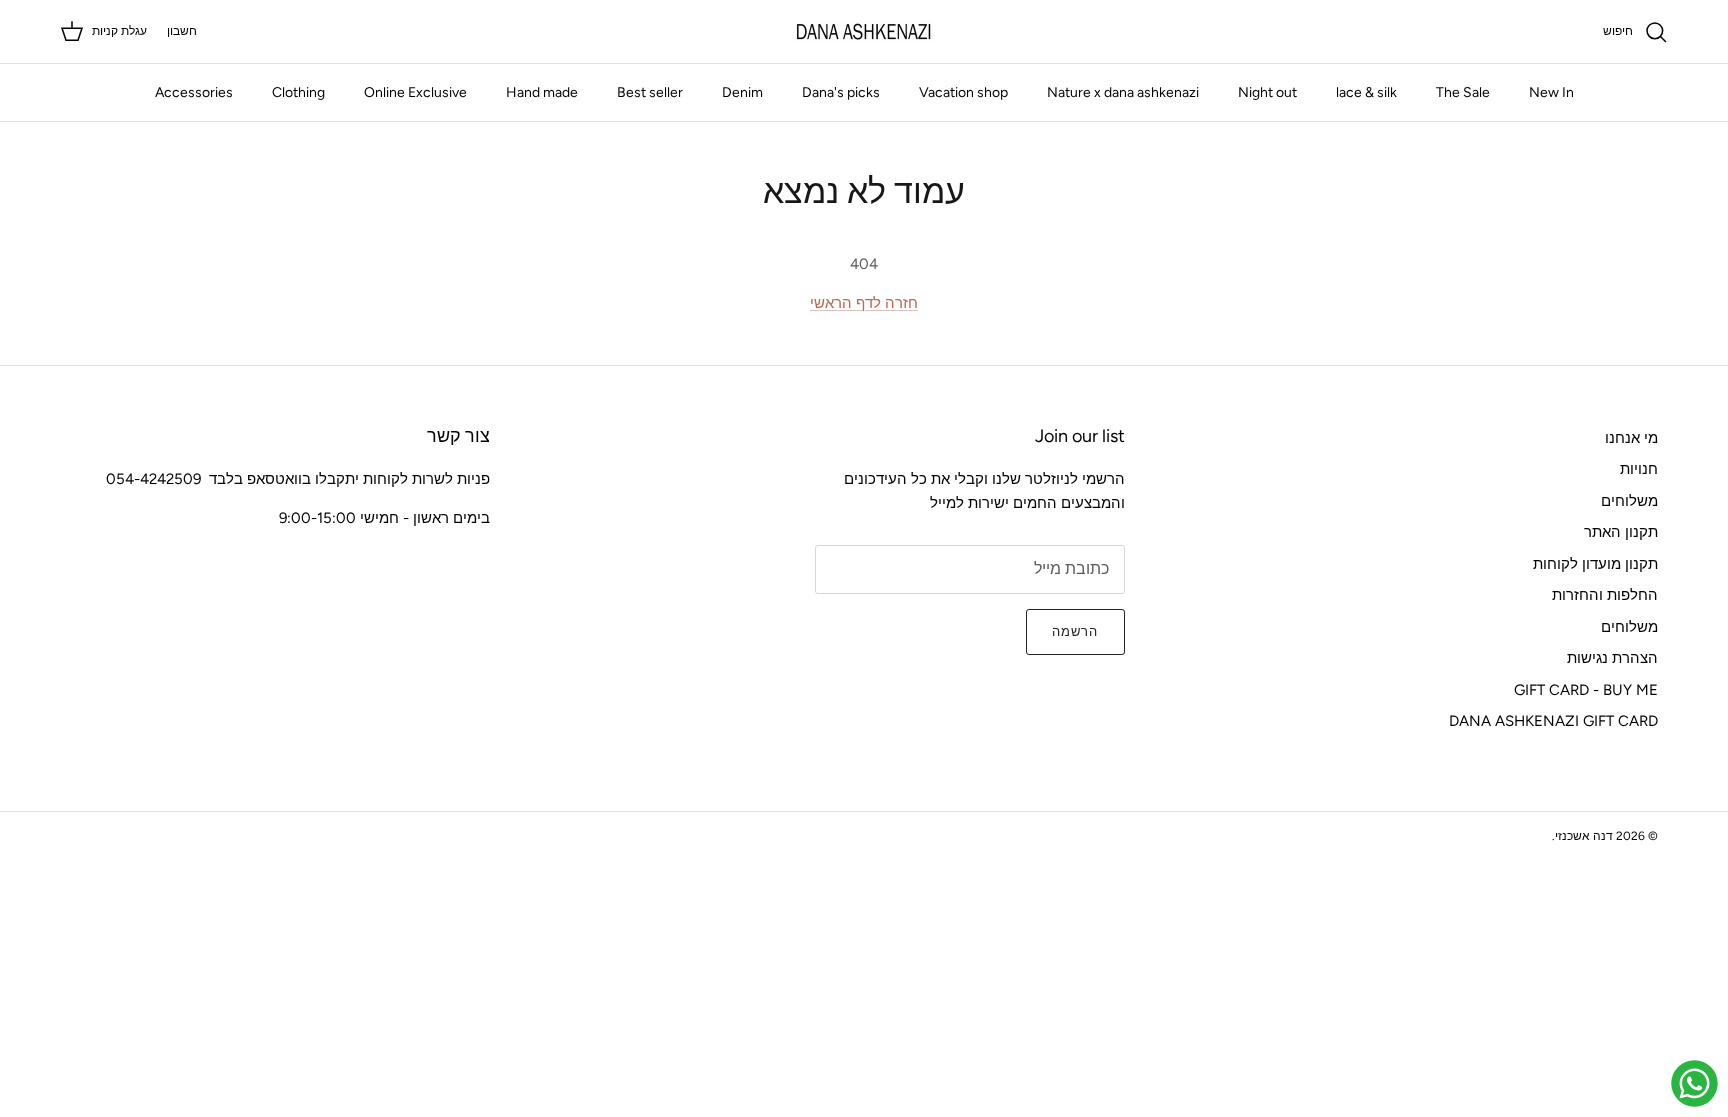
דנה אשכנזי (1584, 836)
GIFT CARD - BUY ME (1586, 690)
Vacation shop (963, 92)
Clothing (298, 92)
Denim (742, 92)
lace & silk (1366, 92)
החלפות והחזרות (1605, 595)
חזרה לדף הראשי (864, 303)
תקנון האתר (1621, 532)
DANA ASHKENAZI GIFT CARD (1553, 721)
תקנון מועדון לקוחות (1595, 564)
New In (1551, 92)
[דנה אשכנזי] (864, 31)
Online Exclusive (415, 92)
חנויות (1639, 469)
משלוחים (1629, 501)
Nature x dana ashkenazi (1123, 92)
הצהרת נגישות (1612, 658)
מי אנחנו (1631, 438)
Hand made (542, 92)
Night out (1267, 92)
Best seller (650, 92)
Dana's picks (841, 92)
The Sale (1463, 92)
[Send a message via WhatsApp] (1694, 1083)
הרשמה (1075, 631)
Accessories (194, 92)
